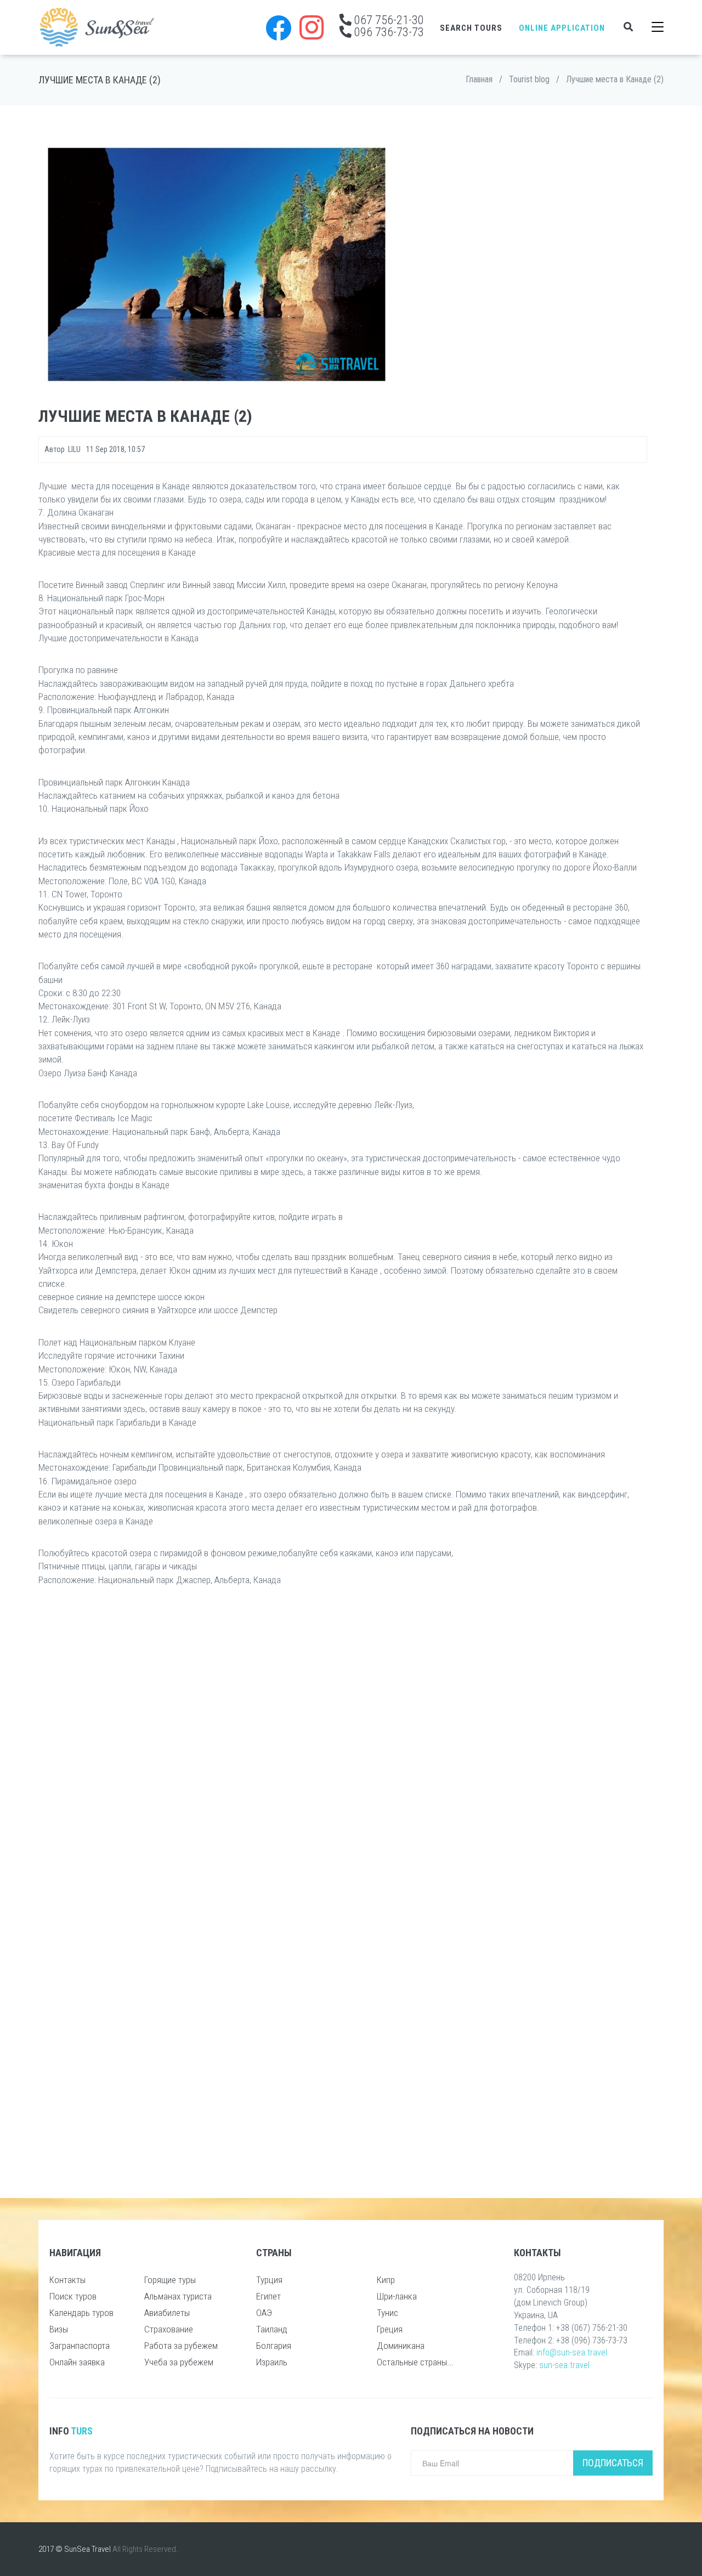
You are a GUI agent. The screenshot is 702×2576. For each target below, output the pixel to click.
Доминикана (401, 2346)
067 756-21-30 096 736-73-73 (388, 26)
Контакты (67, 2280)
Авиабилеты (167, 2313)
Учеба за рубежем (179, 2362)
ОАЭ (264, 2313)
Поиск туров (73, 2296)
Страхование (169, 2329)
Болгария (274, 2346)
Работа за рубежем (181, 2346)
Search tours (471, 28)
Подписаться (613, 2463)
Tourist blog (529, 79)
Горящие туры (170, 2280)
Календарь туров (81, 2313)
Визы (59, 2329)
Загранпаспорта (80, 2346)
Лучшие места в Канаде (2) (615, 79)
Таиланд (272, 2329)
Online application (562, 28)
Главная (479, 79)
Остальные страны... (415, 2362)
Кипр (386, 2280)
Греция (390, 2329)
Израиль (272, 2362)
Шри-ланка (397, 2296)
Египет (268, 2296)
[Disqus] (343, 1740)
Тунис (387, 2313)
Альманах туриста (178, 2296)
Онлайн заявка (77, 2362)
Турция (269, 2280)
